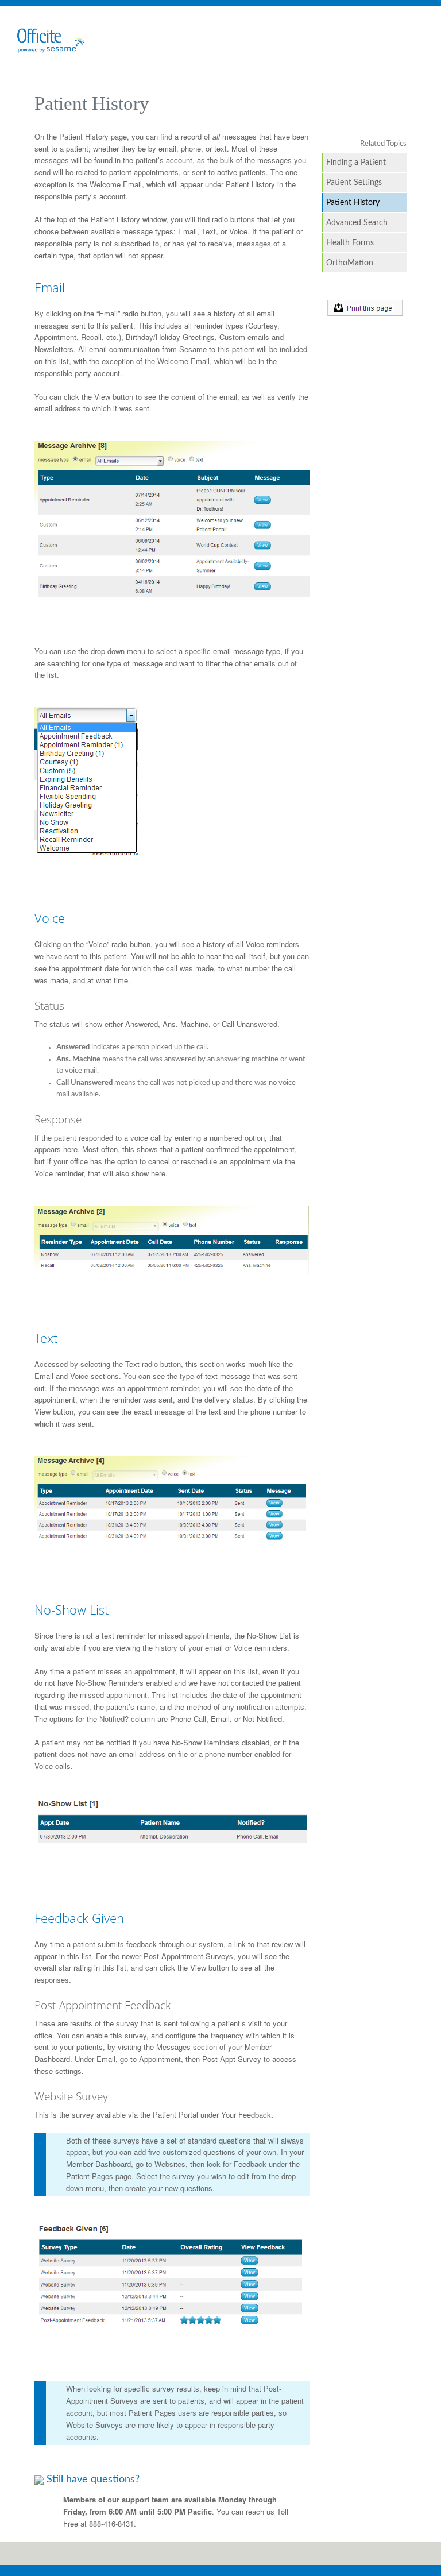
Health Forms (350, 243)
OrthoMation (350, 263)
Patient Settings (354, 182)
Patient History (353, 202)
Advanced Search (357, 223)
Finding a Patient (356, 162)
